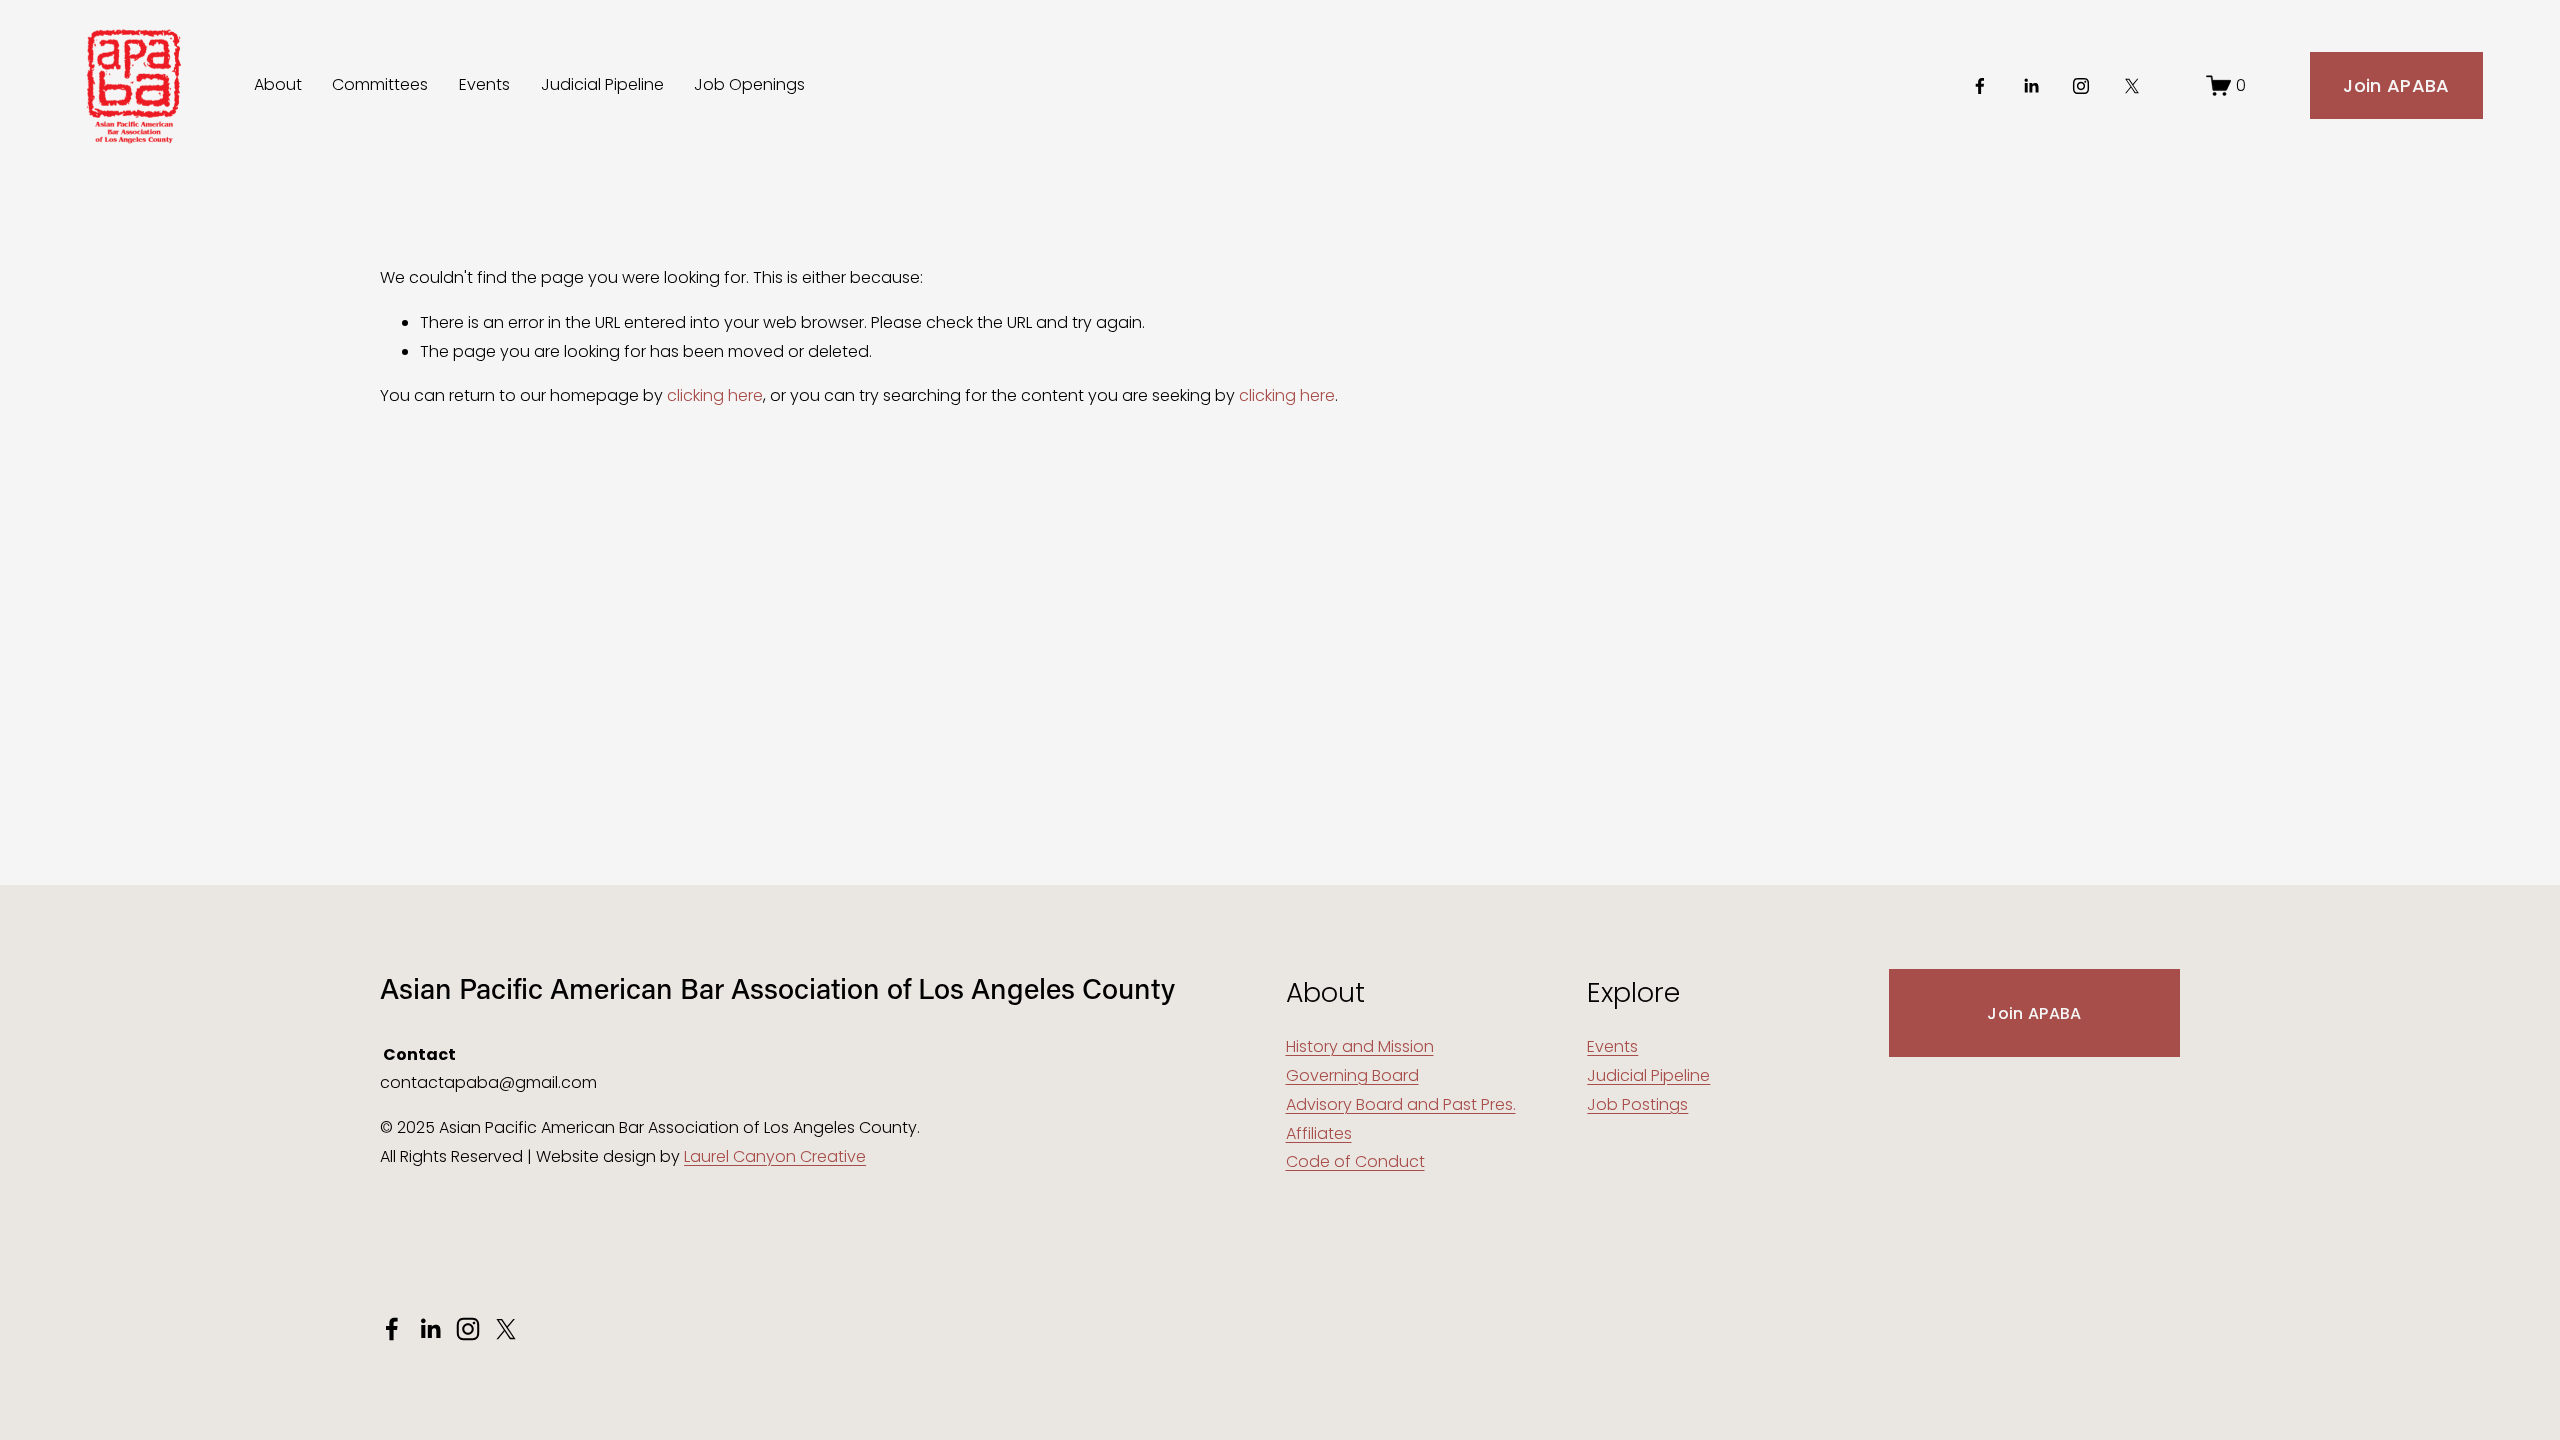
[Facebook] (1980, 86)
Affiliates (1319, 1133)
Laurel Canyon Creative (775, 1156)
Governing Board (1352, 1075)
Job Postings (1637, 1104)
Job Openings (749, 84)
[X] (2132, 86)
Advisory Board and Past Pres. (1401, 1104)
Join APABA (2396, 85)
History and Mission (1360, 1046)
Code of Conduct (1355, 1161)
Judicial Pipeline (602, 84)
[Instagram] (2081, 86)
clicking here (715, 395)
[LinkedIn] (2031, 86)
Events (484, 84)
